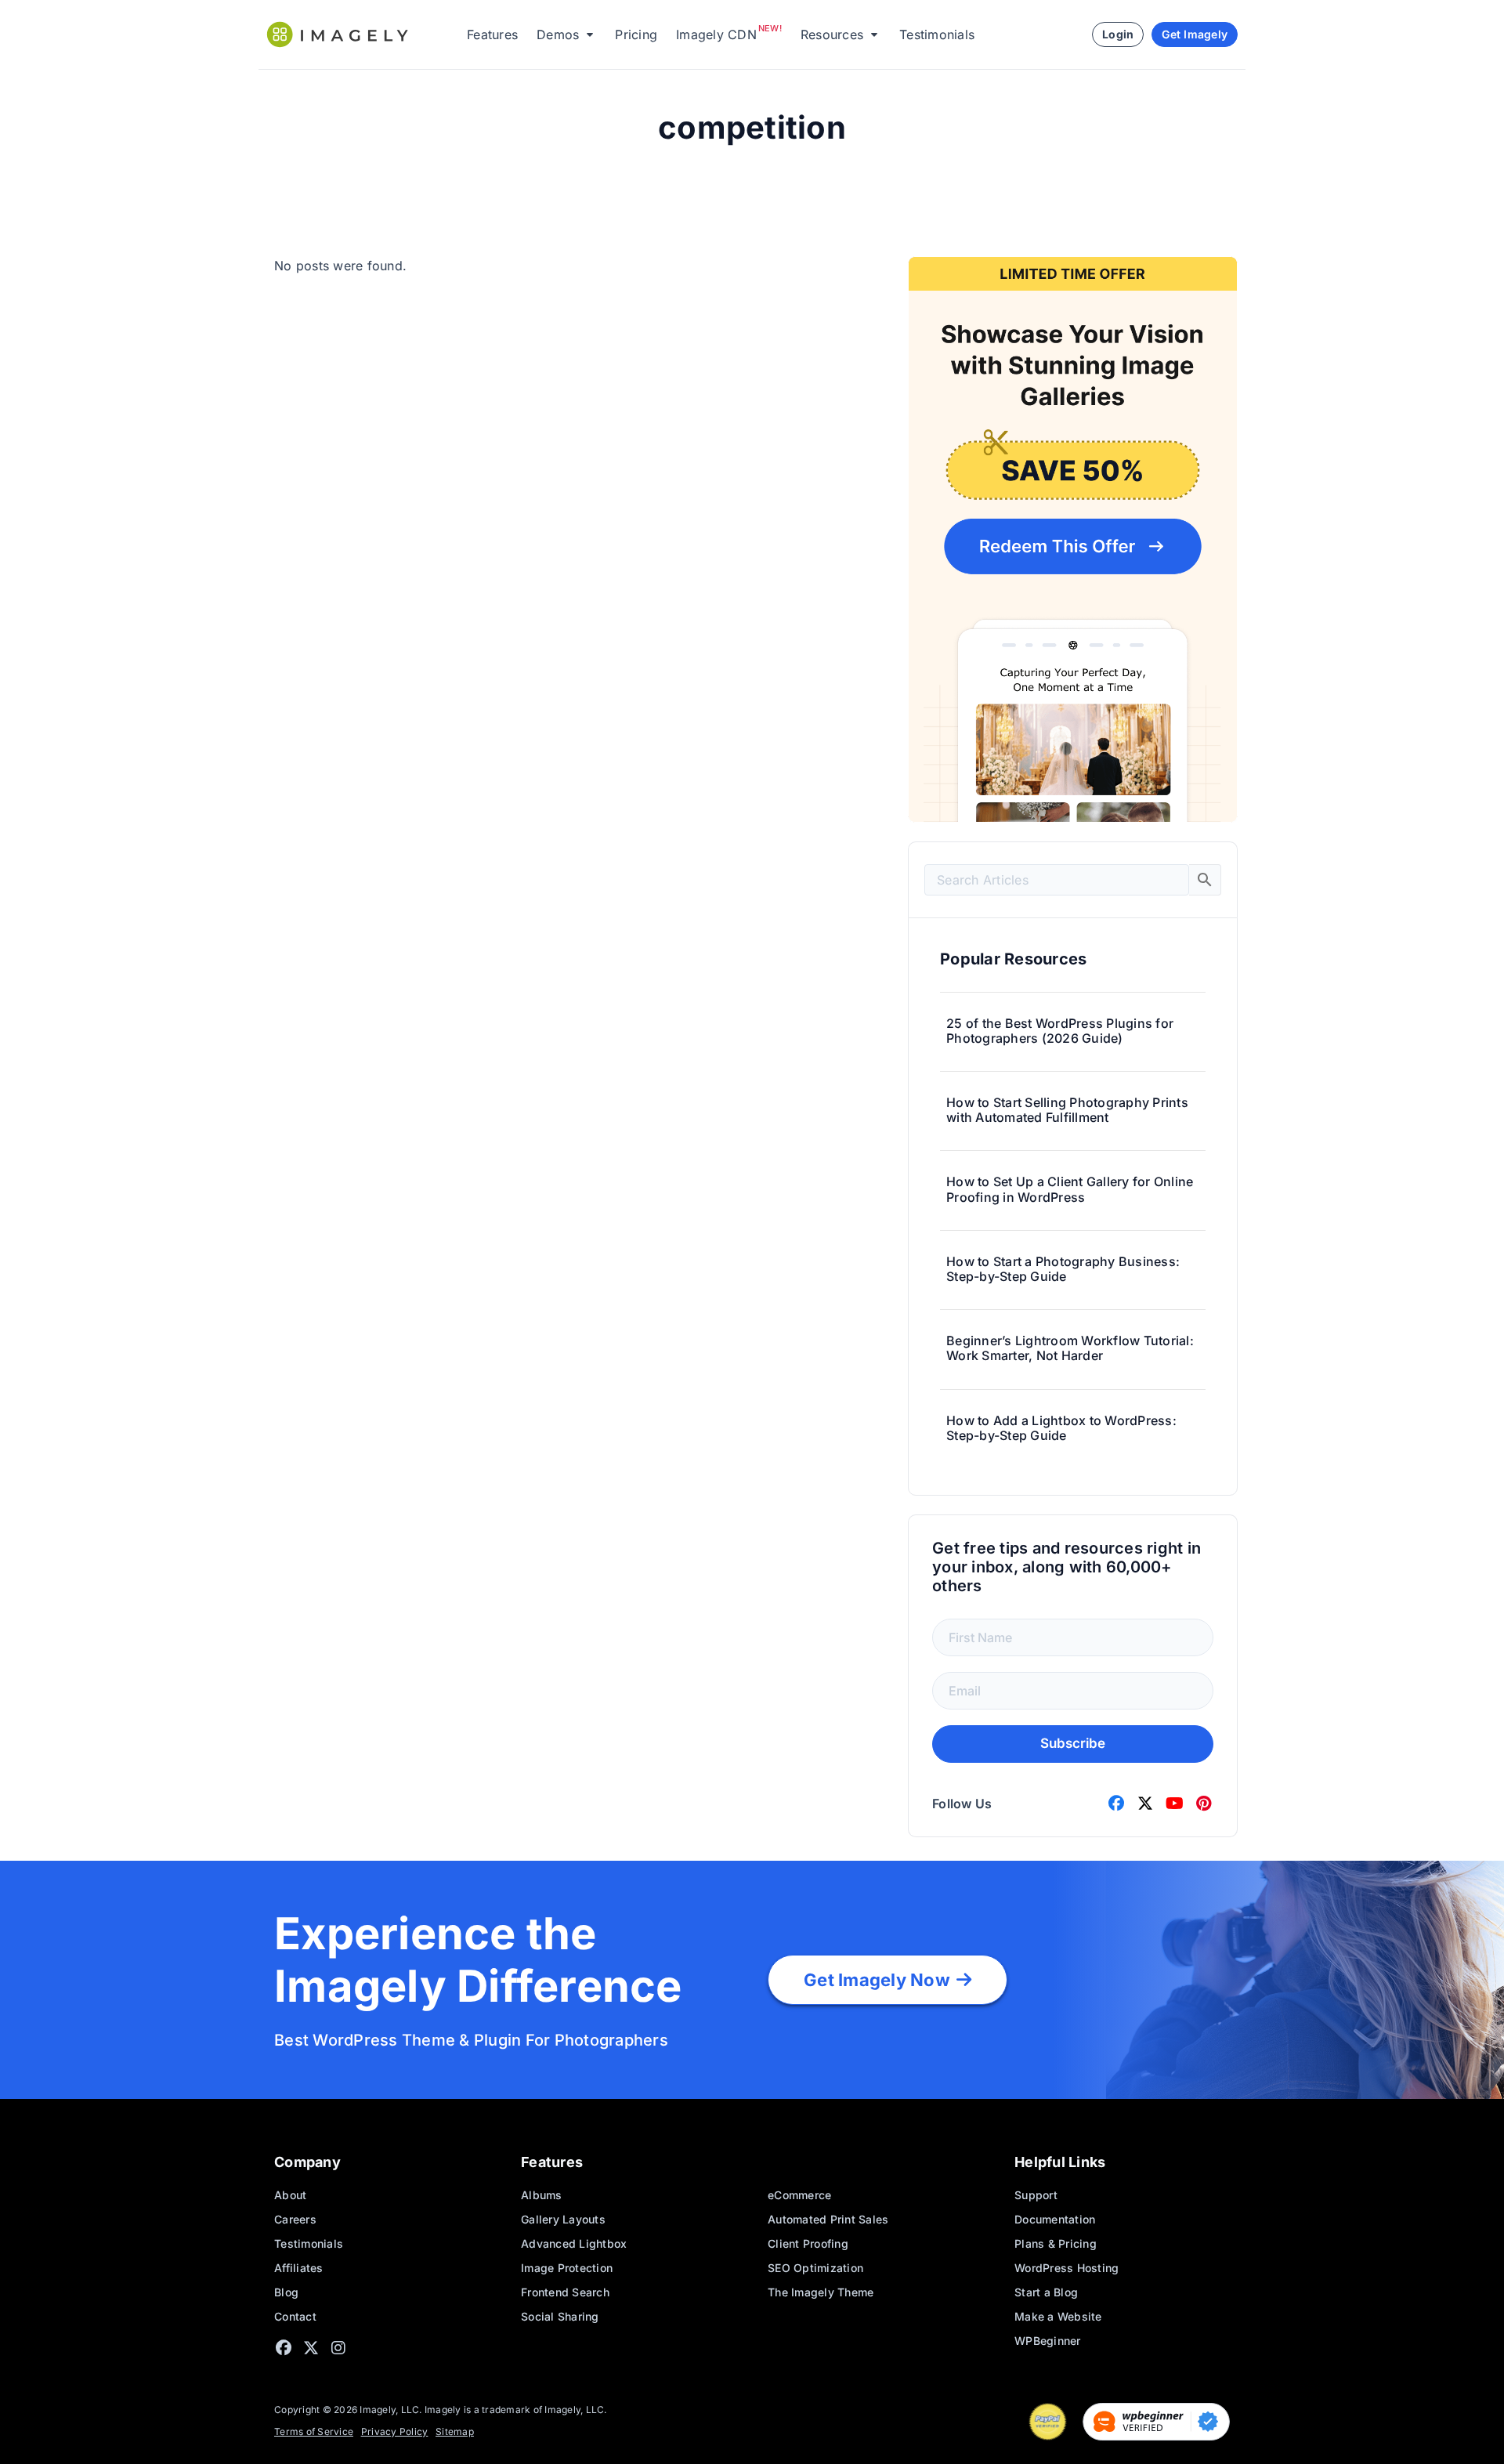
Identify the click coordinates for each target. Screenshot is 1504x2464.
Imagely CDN (716, 34)
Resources (832, 34)
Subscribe (1073, 1743)
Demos (558, 34)
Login (1118, 34)
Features (492, 34)
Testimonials (937, 34)
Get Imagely (1195, 34)
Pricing (636, 34)
